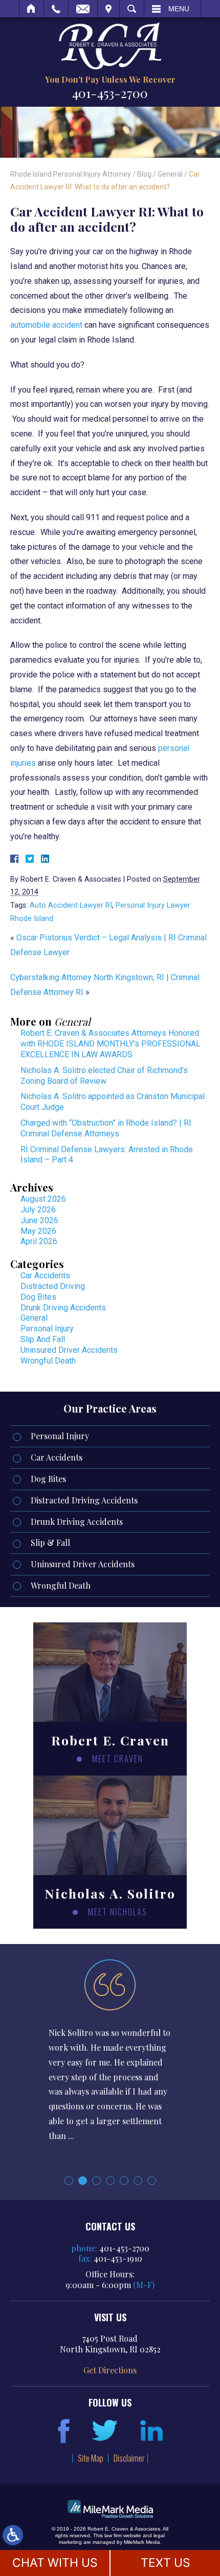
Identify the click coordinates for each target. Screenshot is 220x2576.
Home (31, 9)
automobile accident (46, 325)
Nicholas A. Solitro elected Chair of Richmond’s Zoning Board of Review (104, 1076)
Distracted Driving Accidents (84, 1500)
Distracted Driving (53, 1286)
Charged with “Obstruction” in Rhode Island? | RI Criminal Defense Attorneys (106, 1128)
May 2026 (38, 1231)
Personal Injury (47, 1329)
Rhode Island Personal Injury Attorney (71, 174)
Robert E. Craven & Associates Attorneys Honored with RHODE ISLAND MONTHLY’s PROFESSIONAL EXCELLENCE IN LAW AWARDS (111, 1044)
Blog (144, 174)
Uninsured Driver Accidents (69, 1350)
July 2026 (38, 1210)
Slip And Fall (43, 1339)
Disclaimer (129, 2458)
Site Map (91, 2458)
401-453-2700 (110, 93)
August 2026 (43, 1199)
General (170, 174)
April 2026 (39, 1241)
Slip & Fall (50, 1542)
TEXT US (166, 2563)
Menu (179, 9)
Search (132, 9)
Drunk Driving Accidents (63, 1308)
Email (83, 9)
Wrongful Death (48, 1361)
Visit (108, 9)
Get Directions (110, 2370)
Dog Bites (38, 1297)
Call (56, 9)
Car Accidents (45, 1275)
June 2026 (39, 1220)
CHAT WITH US (55, 2563)
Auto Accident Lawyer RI (71, 905)
